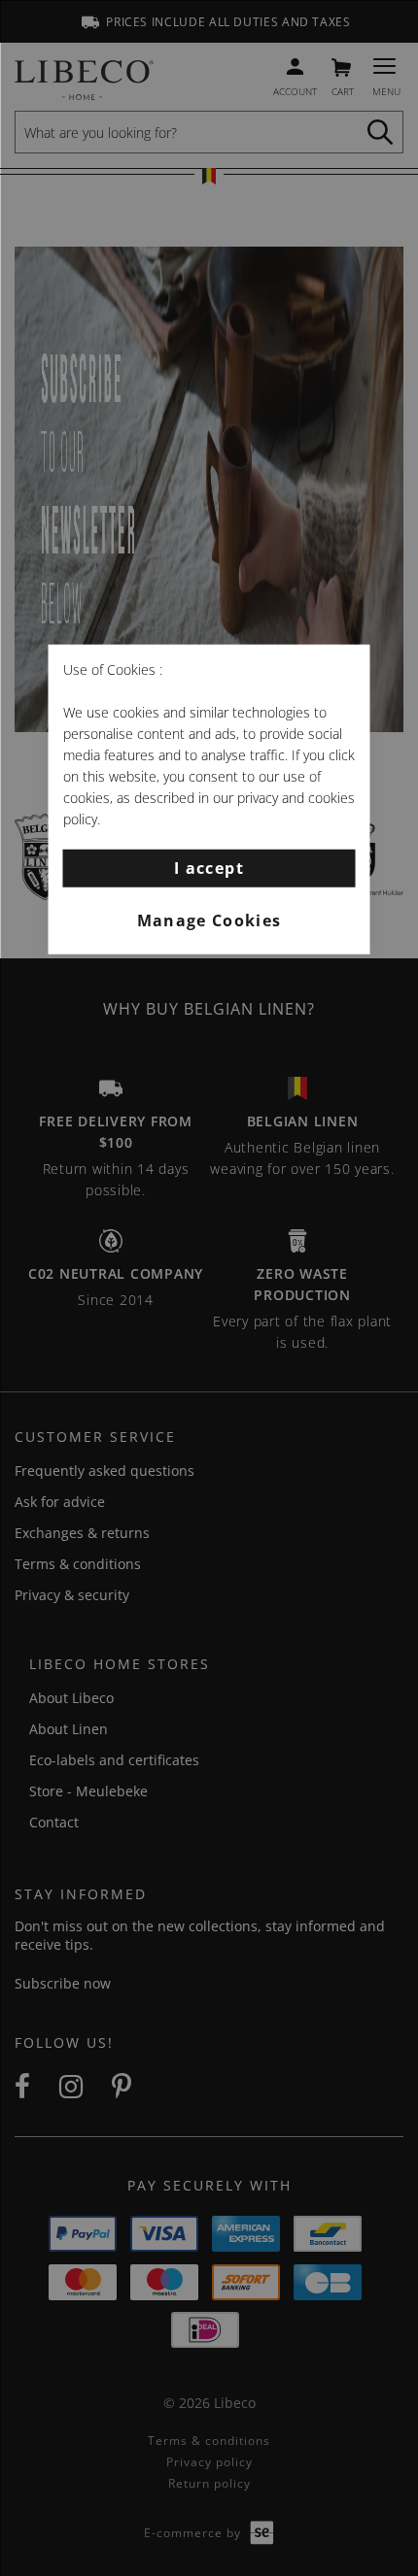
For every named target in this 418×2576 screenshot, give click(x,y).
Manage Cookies (209, 920)
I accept (209, 867)
